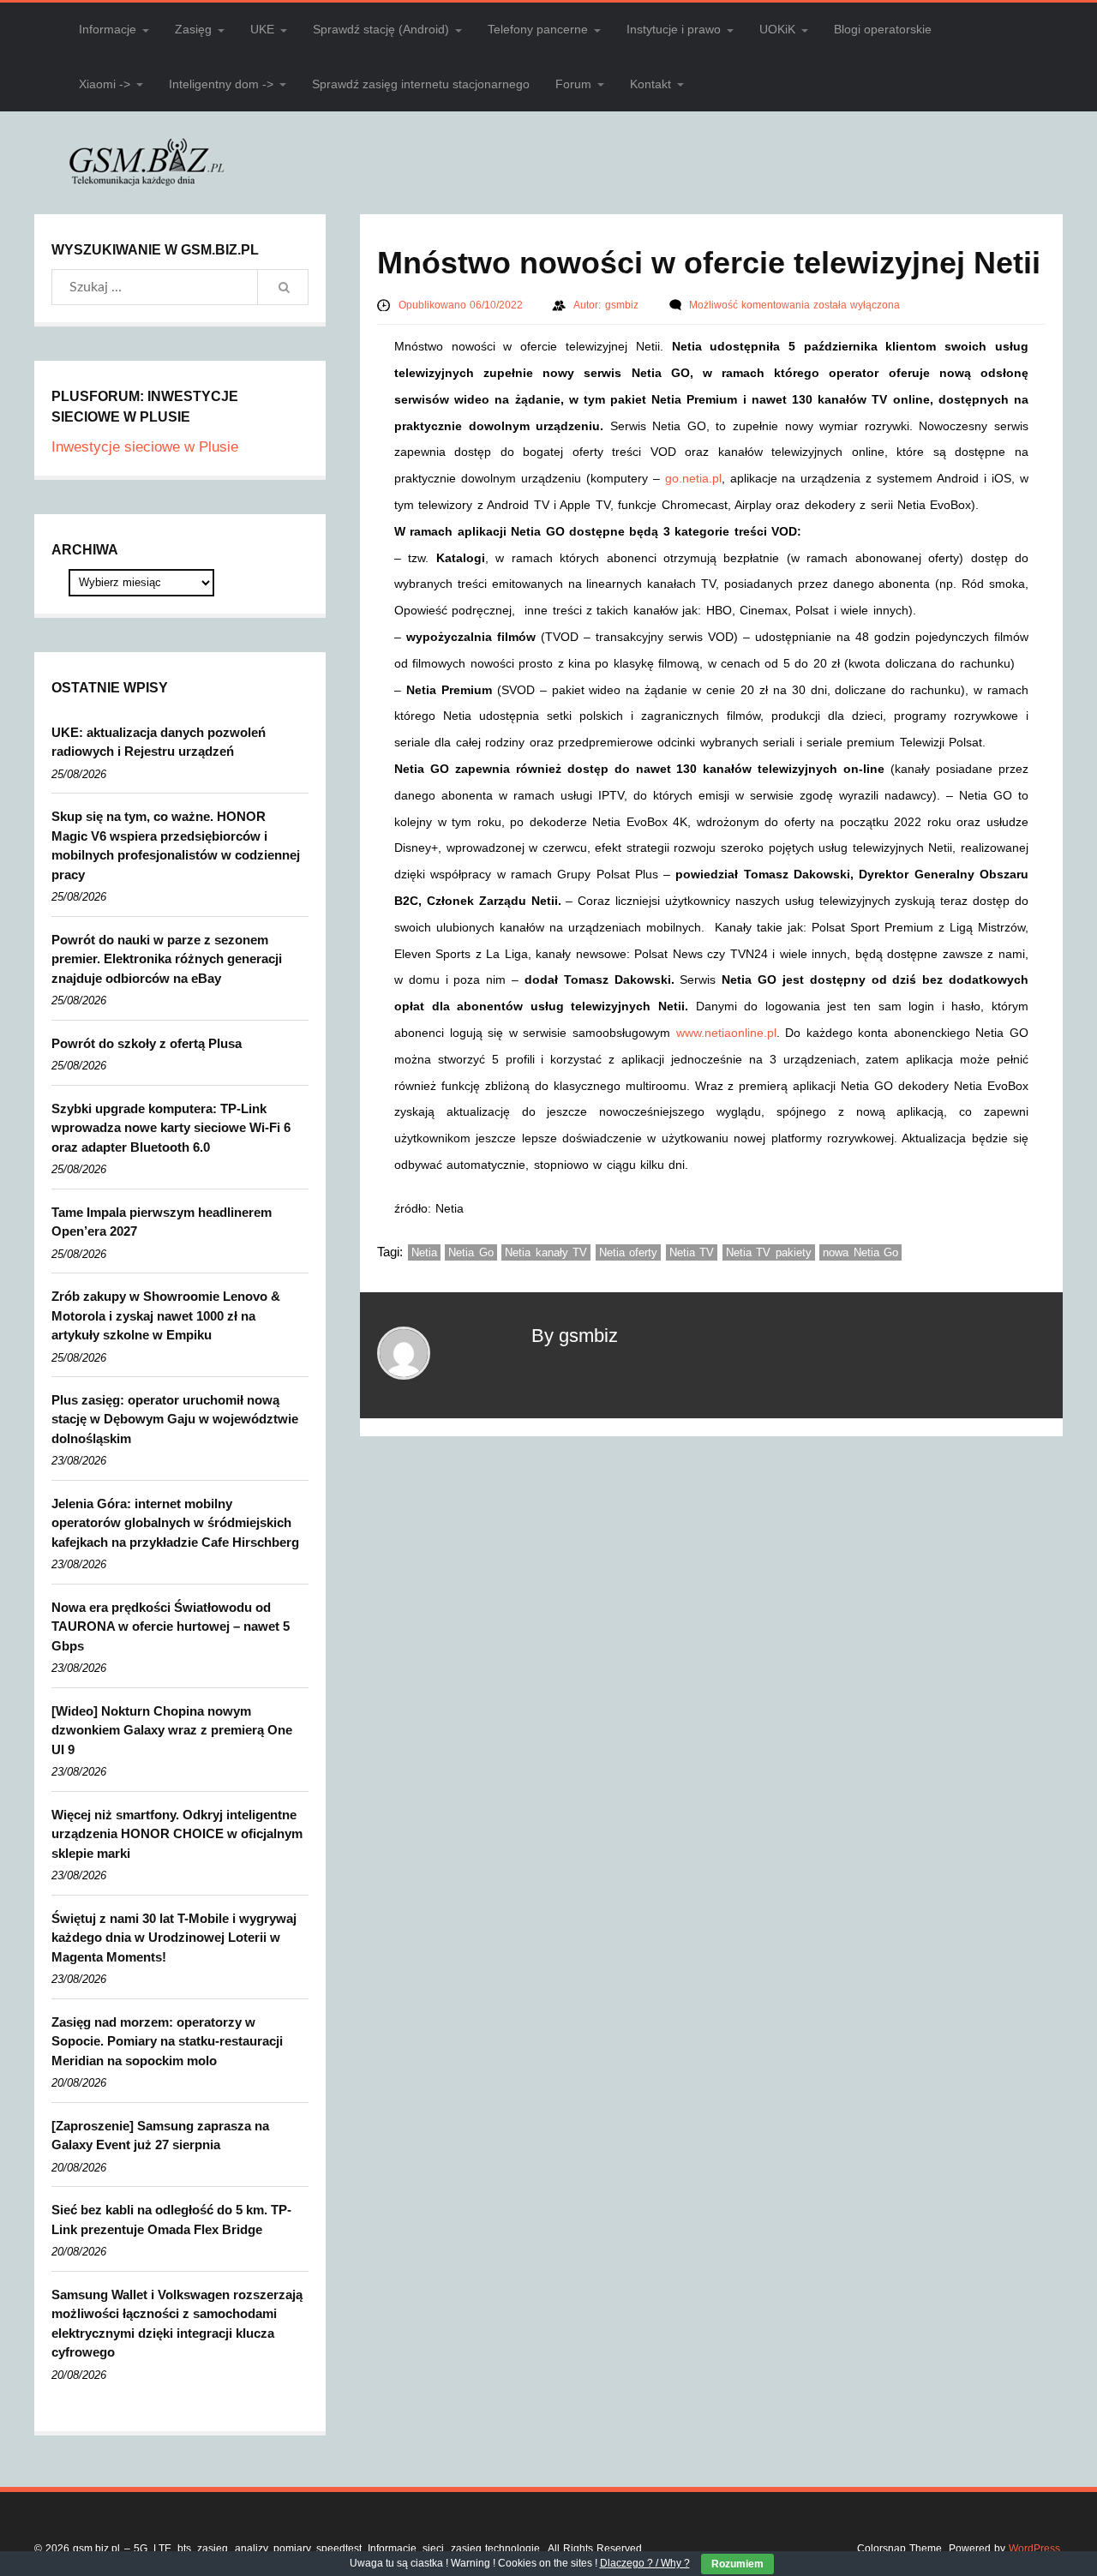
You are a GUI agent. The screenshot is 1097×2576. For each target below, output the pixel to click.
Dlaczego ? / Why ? (645, 2563)
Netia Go (471, 1252)
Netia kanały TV (546, 1252)
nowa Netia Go (860, 1252)
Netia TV (692, 1252)
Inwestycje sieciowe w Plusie (145, 447)
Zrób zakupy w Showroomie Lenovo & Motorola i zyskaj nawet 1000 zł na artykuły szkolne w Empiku (166, 1315)
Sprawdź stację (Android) (381, 29)
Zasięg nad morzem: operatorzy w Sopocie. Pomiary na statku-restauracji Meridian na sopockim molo (167, 2041)
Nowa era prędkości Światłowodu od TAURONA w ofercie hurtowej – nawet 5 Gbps (171, 1626)
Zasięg (193, 29)
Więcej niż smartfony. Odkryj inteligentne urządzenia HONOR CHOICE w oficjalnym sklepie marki (177, 1834)
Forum (573, 84)
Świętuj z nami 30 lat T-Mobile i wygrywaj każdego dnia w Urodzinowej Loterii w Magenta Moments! (174, 1938)
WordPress (1034, 2549)
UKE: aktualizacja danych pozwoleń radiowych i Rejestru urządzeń (159, 742)
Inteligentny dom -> (221, 84)
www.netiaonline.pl (726, 1033)
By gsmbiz (575, 1336)
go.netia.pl (693, 478)
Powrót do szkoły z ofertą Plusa (147, 1043)
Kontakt (650, 84)
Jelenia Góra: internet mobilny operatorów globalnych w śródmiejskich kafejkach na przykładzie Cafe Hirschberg (175, 1523)
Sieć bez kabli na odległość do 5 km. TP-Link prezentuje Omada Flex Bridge (171, 2220)
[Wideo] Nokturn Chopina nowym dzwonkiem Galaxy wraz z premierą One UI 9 (172, 1730)
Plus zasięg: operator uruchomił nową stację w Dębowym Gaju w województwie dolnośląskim (175, 1419)
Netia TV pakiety (769, 1252)
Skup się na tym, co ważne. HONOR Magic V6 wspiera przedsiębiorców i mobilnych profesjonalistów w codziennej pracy (176, 845)
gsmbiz (623, 305)
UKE (262, 29)
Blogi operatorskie (883, 29)
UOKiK (777, 29)
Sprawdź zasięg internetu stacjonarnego (421, 84)
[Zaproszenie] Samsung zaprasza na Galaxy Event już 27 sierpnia (160, 2136)
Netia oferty (629, 1252)
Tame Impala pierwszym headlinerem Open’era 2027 (162, 1222)
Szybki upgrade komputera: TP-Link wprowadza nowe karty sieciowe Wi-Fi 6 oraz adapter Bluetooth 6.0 (171, 1128)
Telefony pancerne (538, 29)
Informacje (108, 29)
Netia (424, 1252)
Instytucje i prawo (674, 29)
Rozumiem (737, 2564)
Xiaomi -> (105, 84)
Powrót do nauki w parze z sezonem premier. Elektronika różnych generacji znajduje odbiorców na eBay (167, 959)
